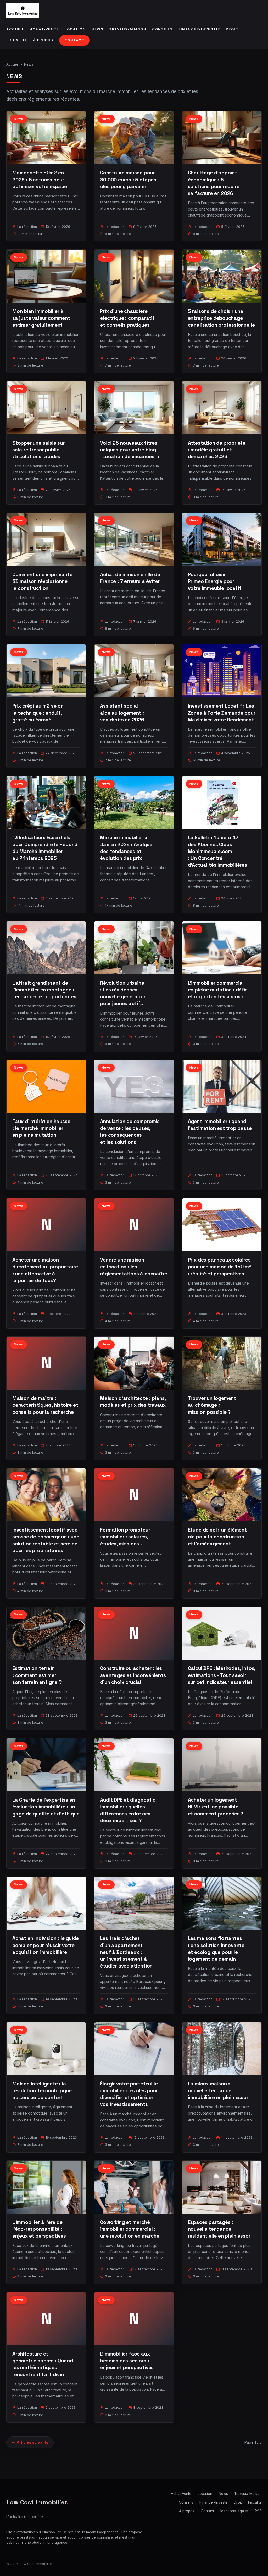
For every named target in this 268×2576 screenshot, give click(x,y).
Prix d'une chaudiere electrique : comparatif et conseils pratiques (127, 318)
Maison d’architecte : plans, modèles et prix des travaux (133, 1402)
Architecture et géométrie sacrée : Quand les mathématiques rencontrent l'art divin (43, 2364)
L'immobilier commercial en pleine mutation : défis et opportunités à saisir (218, 990)
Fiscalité (17, 40)
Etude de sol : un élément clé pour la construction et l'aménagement (217, 1537)
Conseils (162, 29)
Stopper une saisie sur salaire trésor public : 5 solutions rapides (38, 450)
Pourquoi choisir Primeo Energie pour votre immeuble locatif (215, 581)
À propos (43, 40)
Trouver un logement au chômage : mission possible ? (212, 1405)
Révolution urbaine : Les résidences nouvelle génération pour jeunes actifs (123, 993)
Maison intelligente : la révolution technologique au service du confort (42, 2091)
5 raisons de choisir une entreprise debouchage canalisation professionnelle (221, 318)
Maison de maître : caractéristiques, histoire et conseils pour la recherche (45, 1405)
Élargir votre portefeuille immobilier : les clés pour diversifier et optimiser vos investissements (129, 2094)
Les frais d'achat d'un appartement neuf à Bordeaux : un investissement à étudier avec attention (126, 1952)
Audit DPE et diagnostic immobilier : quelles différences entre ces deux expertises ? (128, 1810)
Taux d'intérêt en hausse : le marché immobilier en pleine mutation (41, 1128)
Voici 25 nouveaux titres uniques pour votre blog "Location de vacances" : (130, 450)
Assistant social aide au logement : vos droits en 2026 (122, 713)
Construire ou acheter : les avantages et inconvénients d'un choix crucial (133, 1675)
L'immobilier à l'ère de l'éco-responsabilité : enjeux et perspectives (39, 2229)
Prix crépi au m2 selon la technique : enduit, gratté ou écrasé (38, 713)
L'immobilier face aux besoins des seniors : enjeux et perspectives (127, 2361)
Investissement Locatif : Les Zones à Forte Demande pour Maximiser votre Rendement (222, 713)
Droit (232, 29)
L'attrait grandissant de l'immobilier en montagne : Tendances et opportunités (44, 990)
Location (75, 29)
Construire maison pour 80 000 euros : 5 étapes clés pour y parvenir (128, 179)
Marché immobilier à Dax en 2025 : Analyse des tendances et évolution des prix (126, 848)
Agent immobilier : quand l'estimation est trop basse (220, 1125)
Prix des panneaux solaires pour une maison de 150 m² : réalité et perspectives (219, 1267)
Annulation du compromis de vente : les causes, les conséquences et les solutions (130, 1132)
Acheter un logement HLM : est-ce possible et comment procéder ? (216, 1807)
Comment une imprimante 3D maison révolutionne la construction (42, 581)
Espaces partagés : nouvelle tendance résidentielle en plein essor (219, 2229)
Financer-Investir (199, 29)
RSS (258, 2511)
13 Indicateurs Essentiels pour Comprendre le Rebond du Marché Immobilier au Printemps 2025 (45, 848)
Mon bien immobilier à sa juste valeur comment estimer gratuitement (41, 318)
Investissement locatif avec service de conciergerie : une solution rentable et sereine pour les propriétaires (46, 1540)
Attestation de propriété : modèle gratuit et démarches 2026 (217, 450)
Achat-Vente (45, 29)
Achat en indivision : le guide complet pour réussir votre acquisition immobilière (46, 1945)
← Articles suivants (30, 2442)
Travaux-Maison (128, 29)
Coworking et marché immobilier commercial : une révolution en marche (130, 2229)
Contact (74, 40)
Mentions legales (234, 2511)
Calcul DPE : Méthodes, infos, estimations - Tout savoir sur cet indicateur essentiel (222, 1675)
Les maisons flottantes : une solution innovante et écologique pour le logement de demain (216, 1949)
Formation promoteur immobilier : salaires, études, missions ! (125, 1537)
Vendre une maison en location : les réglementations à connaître (134, 1267)
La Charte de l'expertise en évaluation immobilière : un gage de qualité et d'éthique (46, 1807)
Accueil (15, 29)
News (97, 29)
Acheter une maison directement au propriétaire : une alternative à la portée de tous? (45, 1270)
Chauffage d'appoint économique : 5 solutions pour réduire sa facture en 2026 (214, 183)
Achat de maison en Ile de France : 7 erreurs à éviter (130, 578)
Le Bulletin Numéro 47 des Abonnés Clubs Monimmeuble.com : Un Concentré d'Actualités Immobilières (217, 851)
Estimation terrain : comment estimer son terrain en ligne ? (37, 1675)
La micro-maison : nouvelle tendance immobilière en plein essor (218, 2091)
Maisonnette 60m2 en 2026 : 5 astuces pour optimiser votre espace (40, 179)
